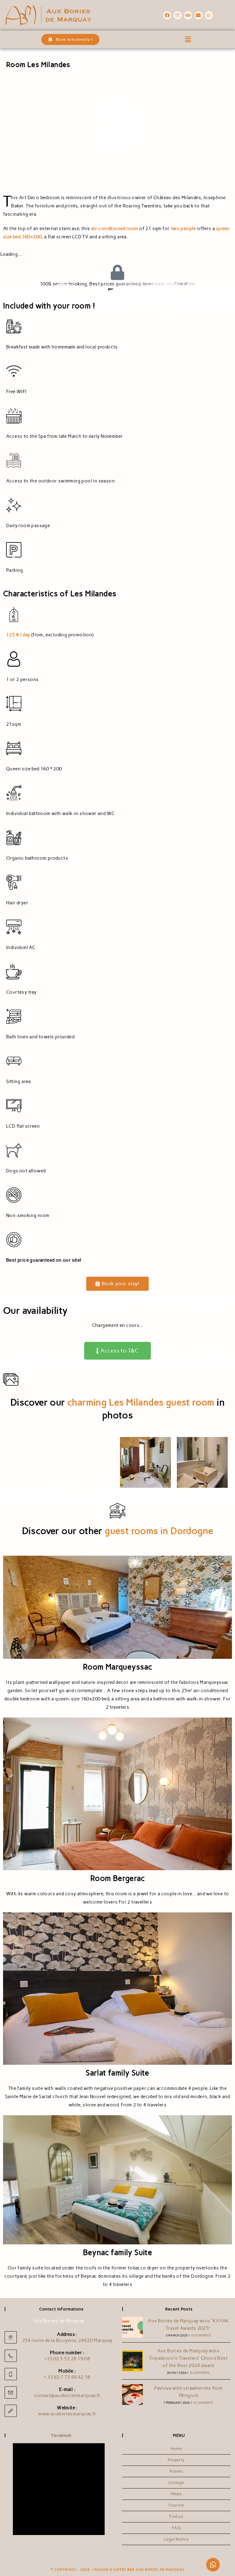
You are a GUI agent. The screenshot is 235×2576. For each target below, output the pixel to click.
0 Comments (201, 2335)
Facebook (62, 2435)
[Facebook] (167, 15)
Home (176, 2449)
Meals (176, 2494)
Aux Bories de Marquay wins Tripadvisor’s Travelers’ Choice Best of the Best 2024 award (188, 2358)
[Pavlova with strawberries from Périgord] (132, 2395)
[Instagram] (178, 15)
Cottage (176, 2483)
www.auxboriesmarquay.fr (67, 2414)
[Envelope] (199, 15)
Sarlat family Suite (117, 2073)
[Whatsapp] (209, 15)
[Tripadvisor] (188, 15)
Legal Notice (176, 2539)
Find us (176, 2516)
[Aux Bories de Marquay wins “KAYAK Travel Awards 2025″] (132, 2327)
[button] (188, 39)
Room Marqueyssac (117, 1667)
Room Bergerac (117, 1878)
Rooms (176, 2471)
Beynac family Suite (118, 2252)
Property (176, 2460)
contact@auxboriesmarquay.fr (67, 2395)
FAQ (176, 2528)
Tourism (176, 2505)
